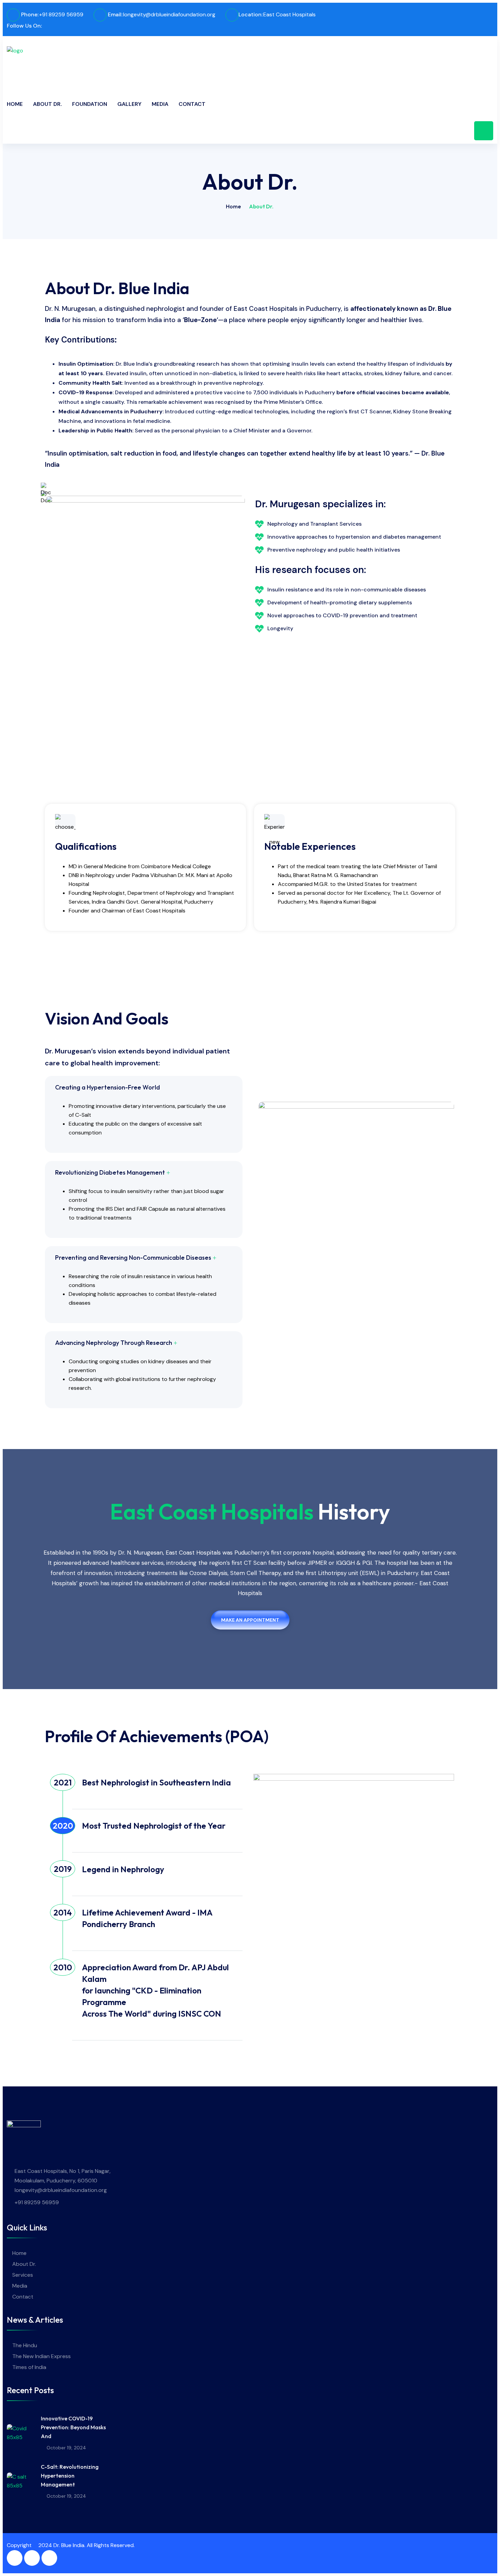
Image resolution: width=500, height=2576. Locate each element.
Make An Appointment (250, 1620)
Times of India (29, 2367)
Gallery (129, 104)
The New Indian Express (41, 2356)
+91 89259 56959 (61, 14)
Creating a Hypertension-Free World (107, 1087)
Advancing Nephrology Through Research (114, 1343)
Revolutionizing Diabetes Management (110, 1172)
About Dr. (47, 104)
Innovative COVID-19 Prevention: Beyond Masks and (73, 2427)
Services (23, 2275)
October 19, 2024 (66, 2448)
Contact (192, 104)
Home (15, 104)
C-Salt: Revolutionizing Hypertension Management (70, 2476)
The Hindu (25, 2345)
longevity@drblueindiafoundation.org (169, 14)
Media (160, 104)
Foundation (90, 104)
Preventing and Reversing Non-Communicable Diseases (133, 1258)
